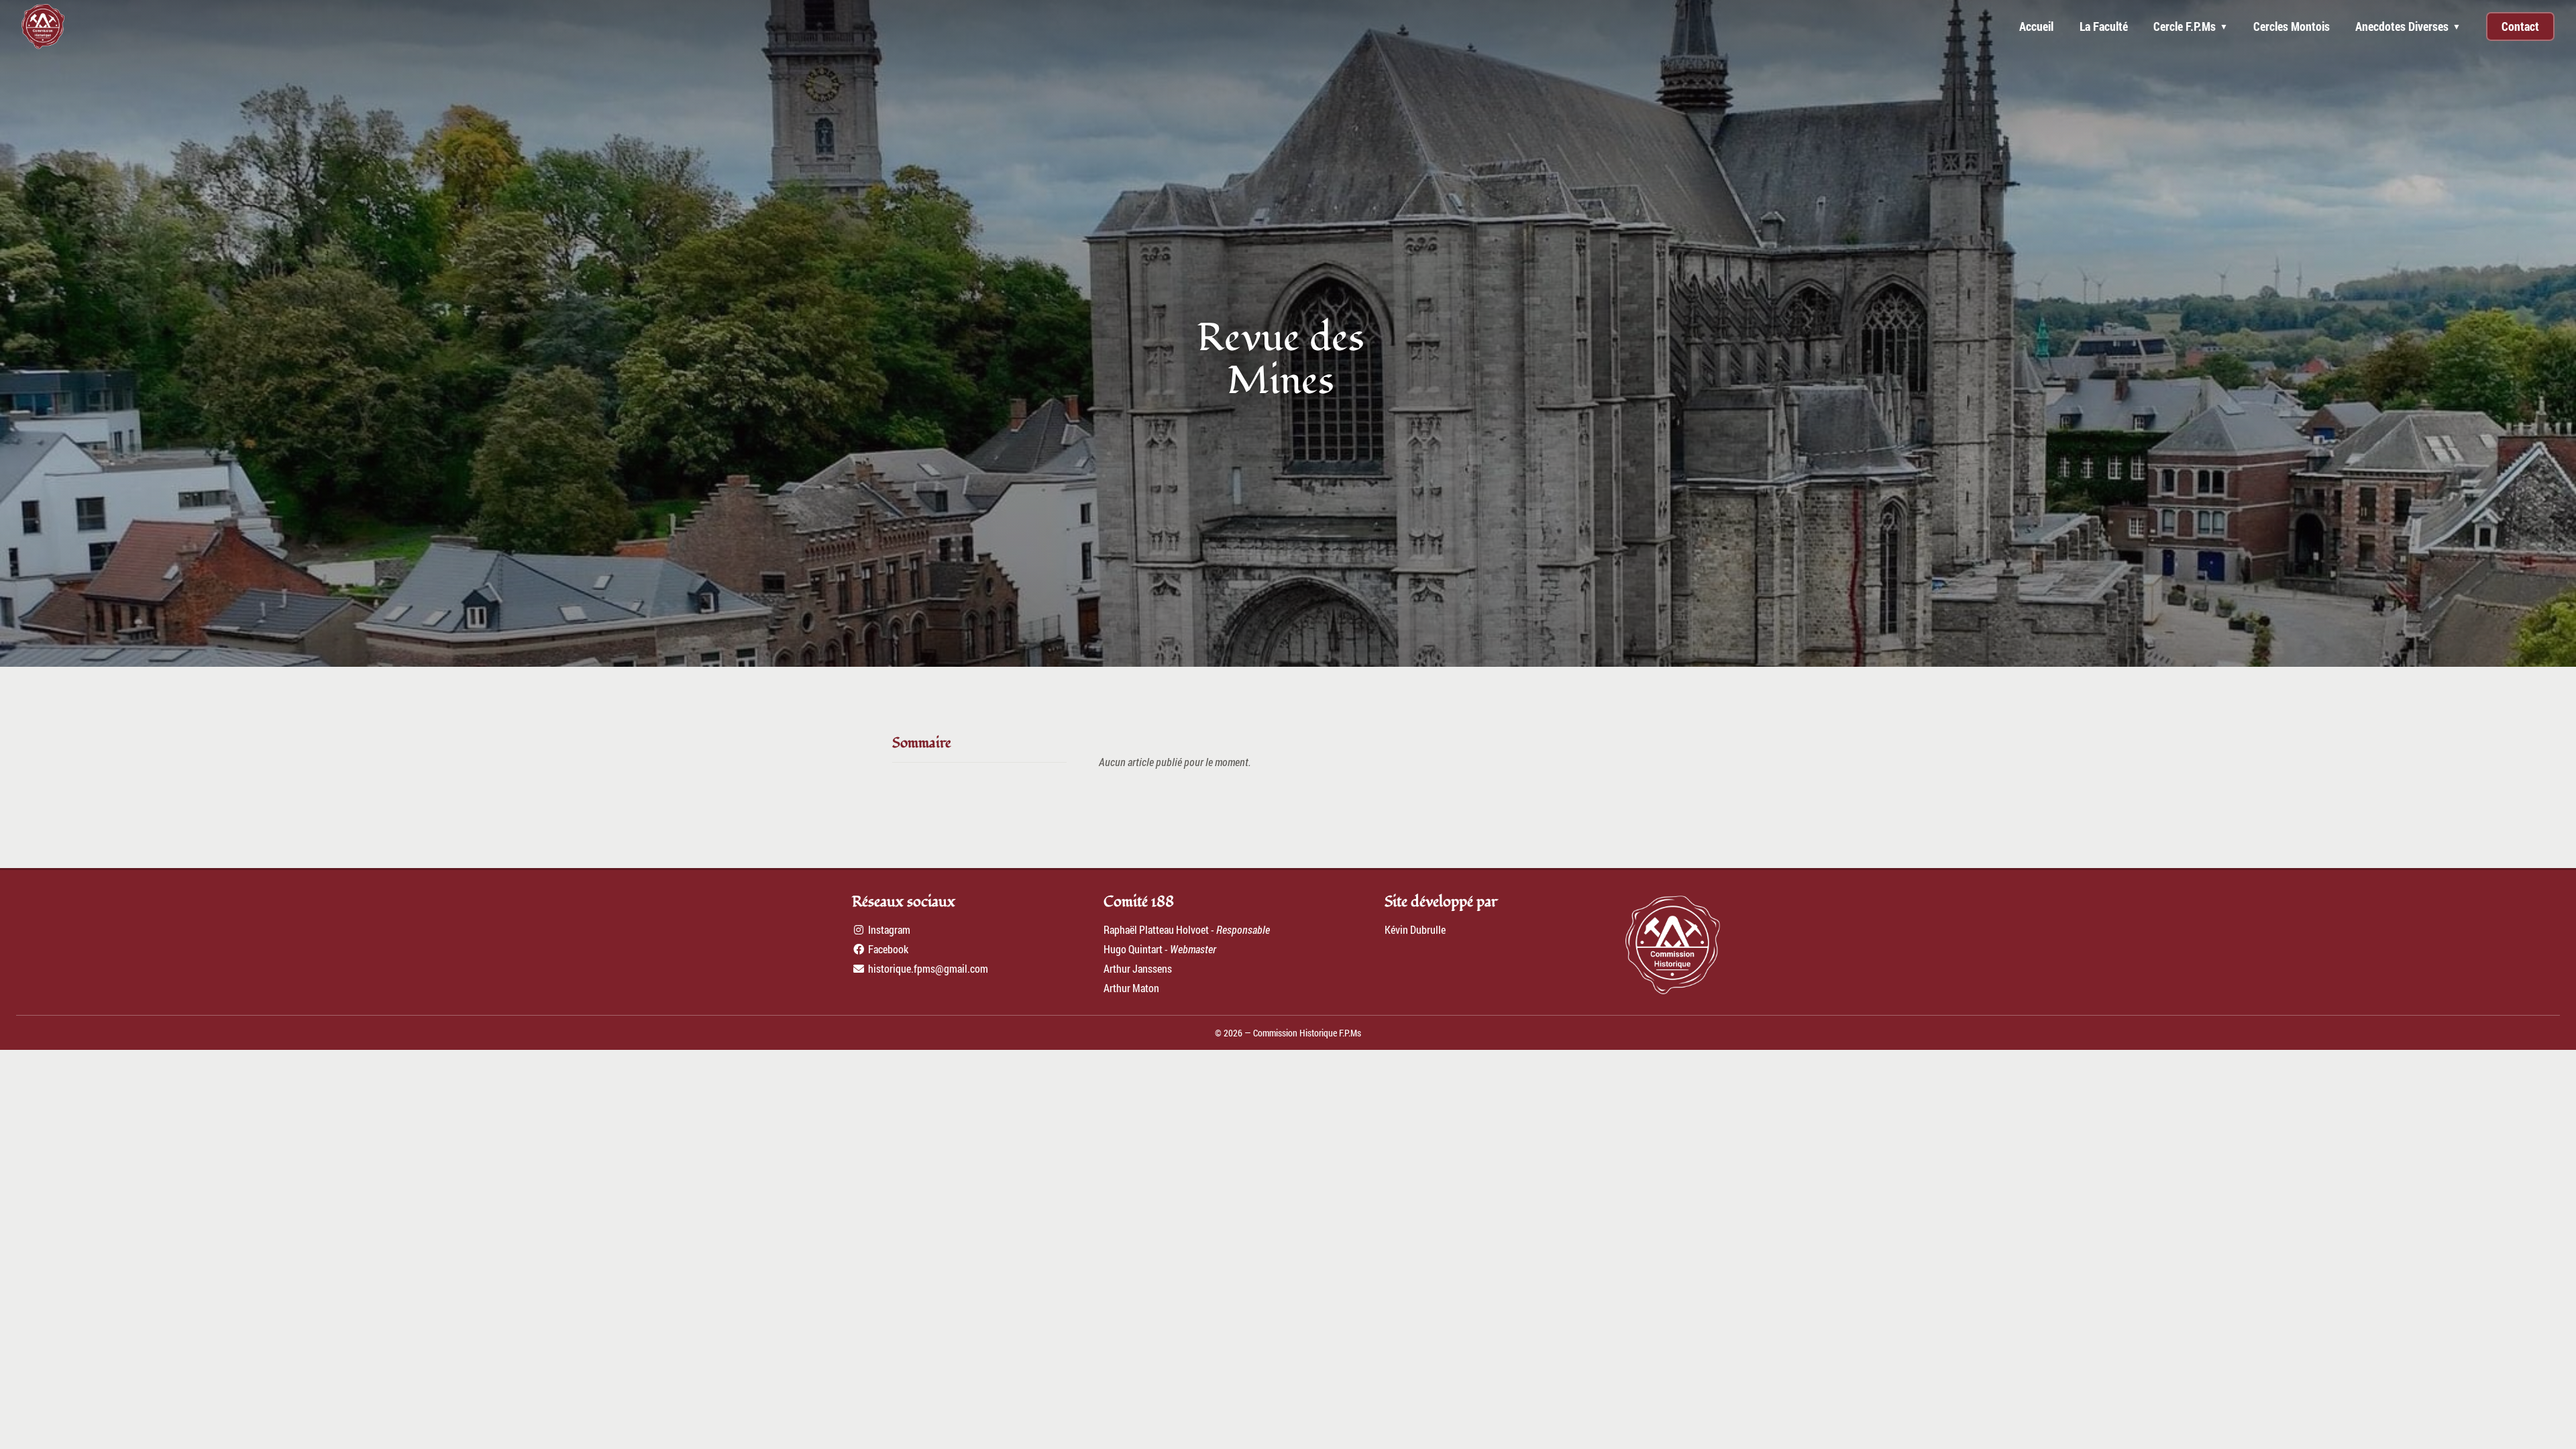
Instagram (888, 929)
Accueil (2036, 26)
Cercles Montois (2292, 26)
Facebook (887, 949)
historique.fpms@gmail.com (927, 968)
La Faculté (2104, 26)
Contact (2520, 26)
